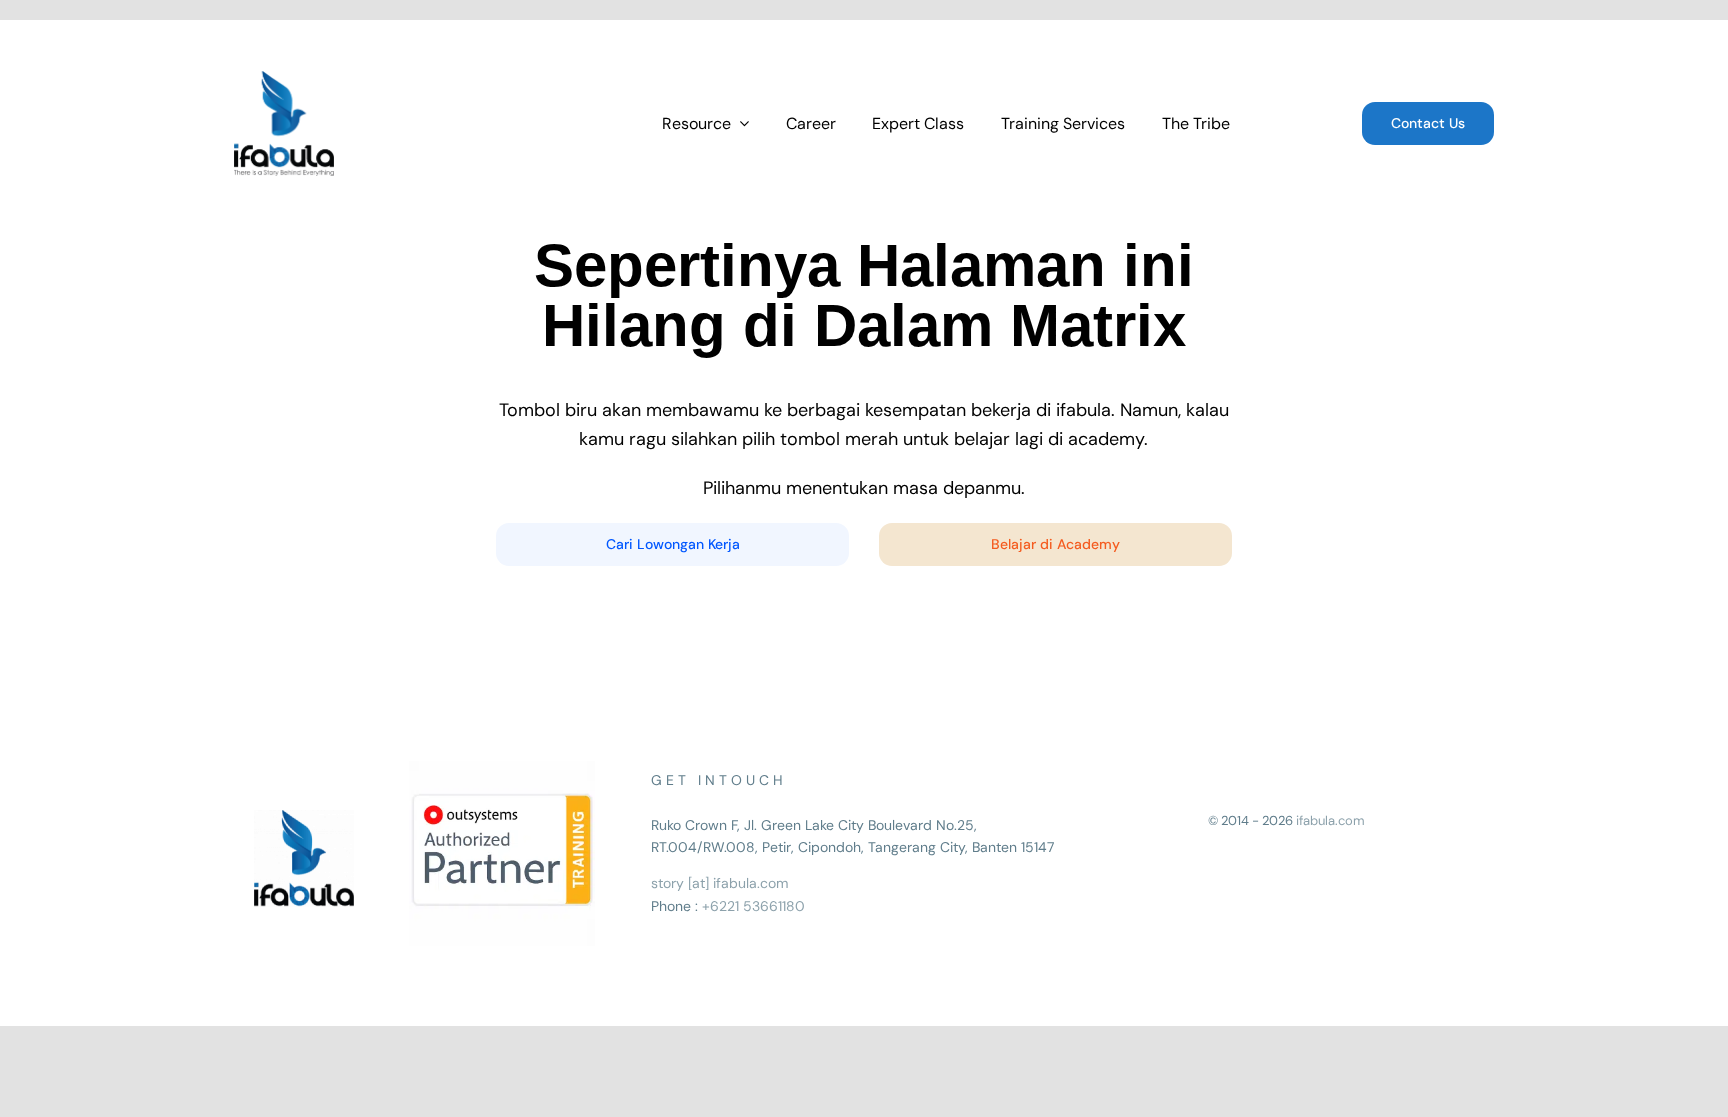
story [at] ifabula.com (719, 883)
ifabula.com (1330, 820)
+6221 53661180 (753, 906)
